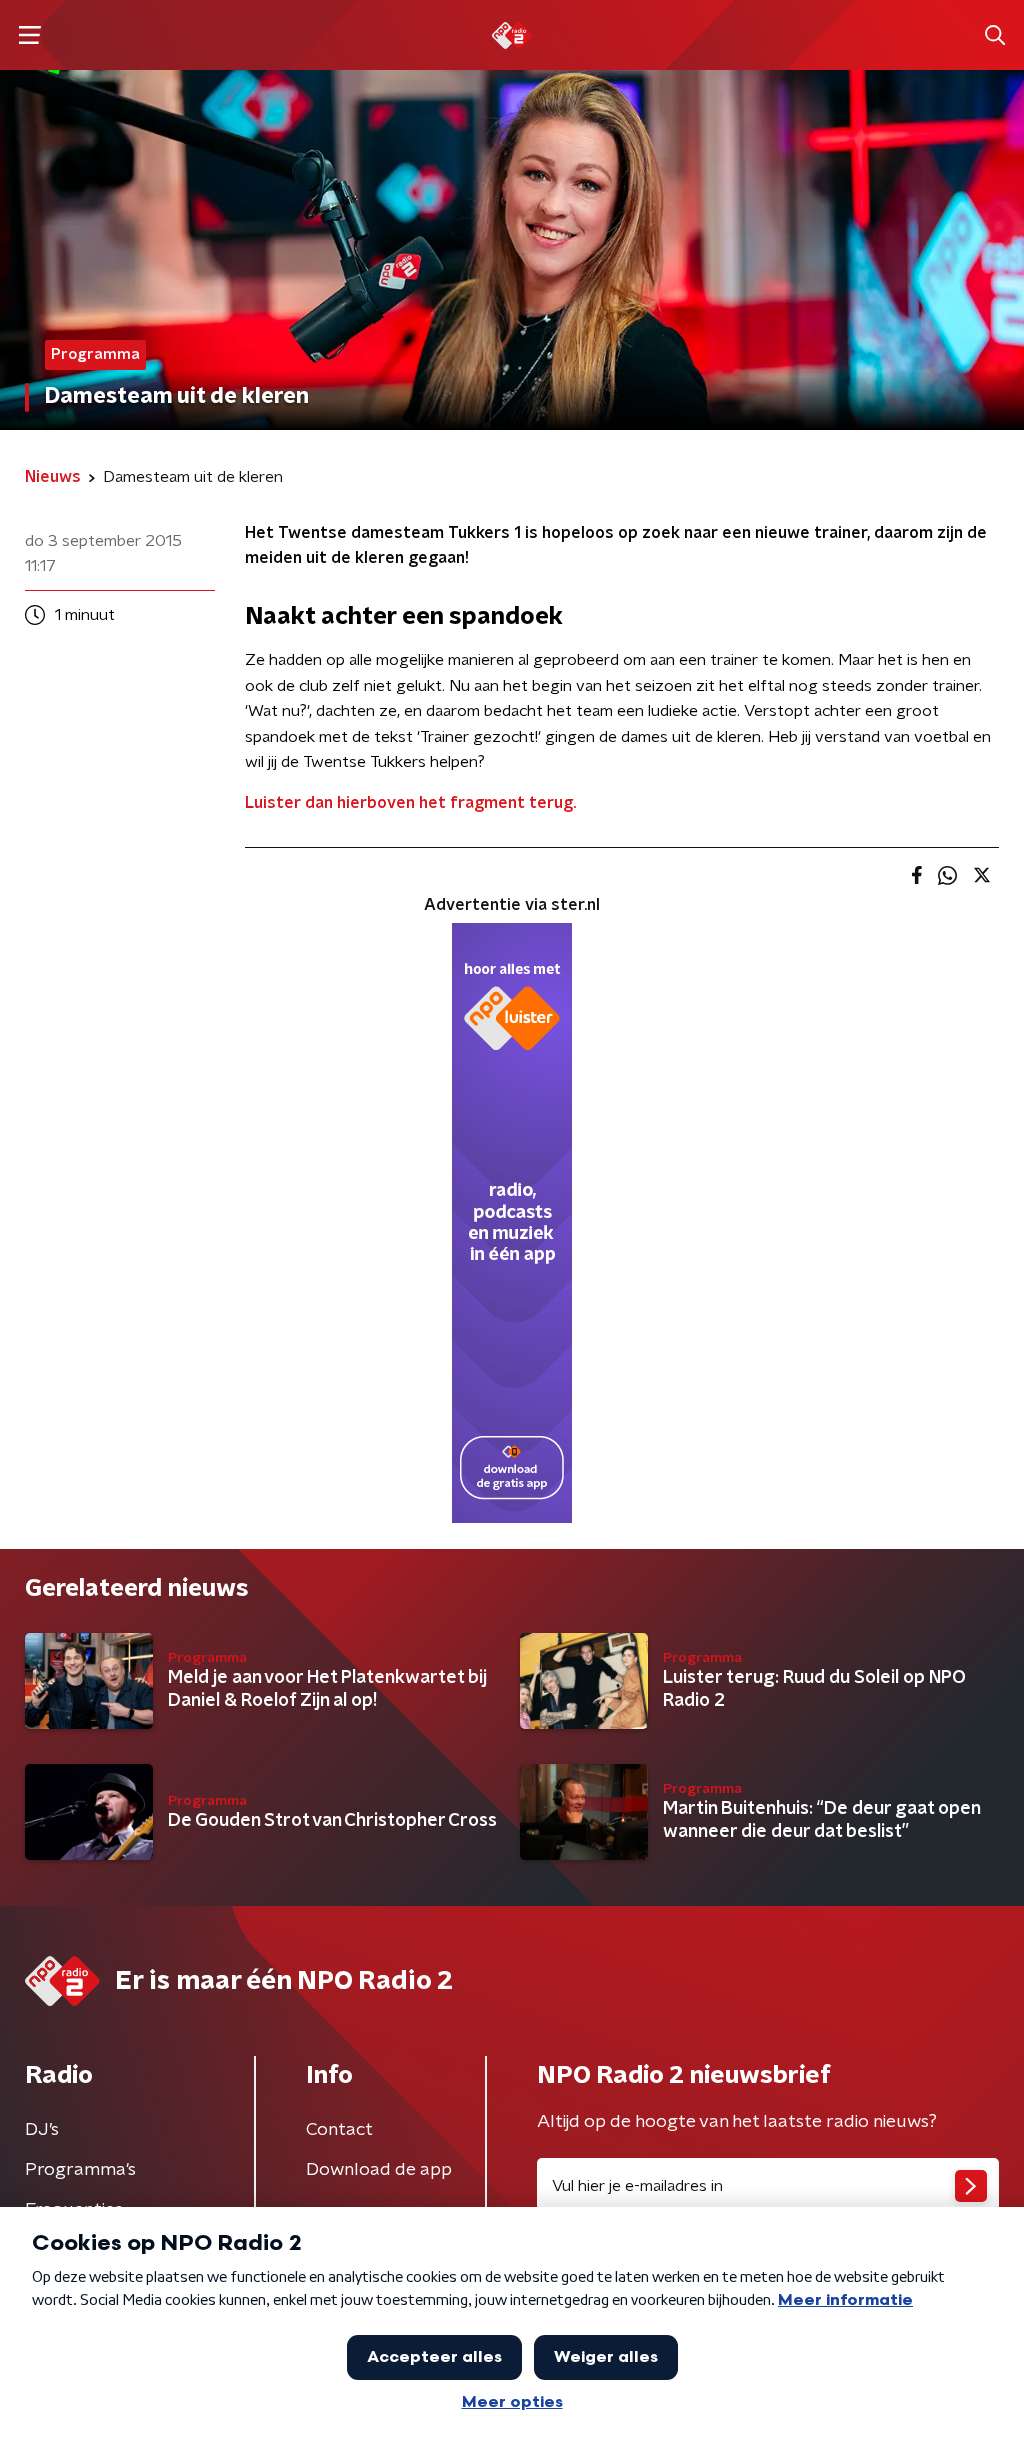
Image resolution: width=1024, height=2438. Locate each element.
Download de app (379, 2170)
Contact (339, 2130)
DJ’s (42, 2130)
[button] (29, 35)
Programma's (80, 2170)
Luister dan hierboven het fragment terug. (410, 803)
